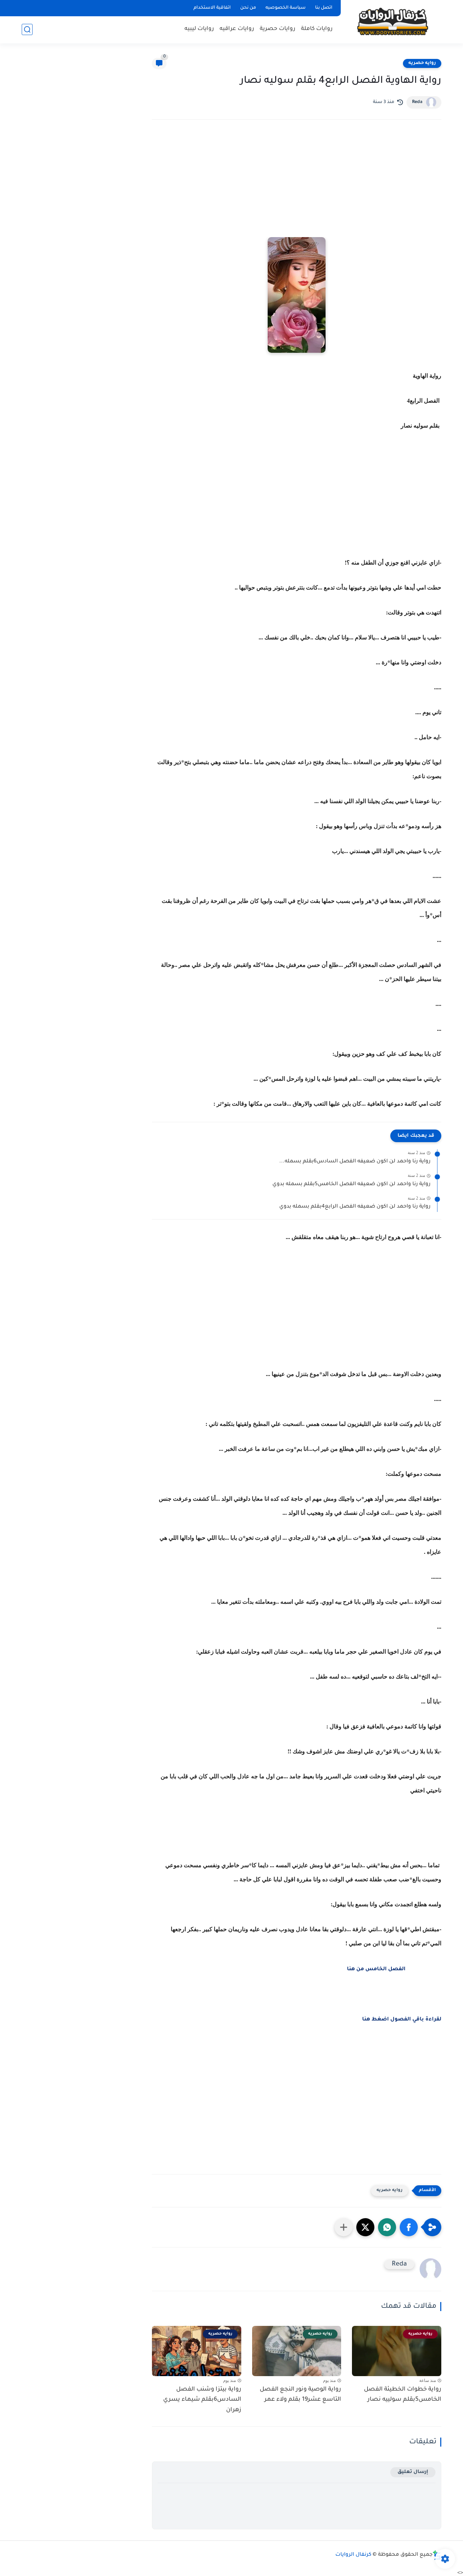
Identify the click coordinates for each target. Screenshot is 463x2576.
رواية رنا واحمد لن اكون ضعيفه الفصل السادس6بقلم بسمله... (355, 1162)
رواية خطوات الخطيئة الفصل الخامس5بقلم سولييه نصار (403, 2395)
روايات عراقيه (237, 29)
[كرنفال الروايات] (392, 21)
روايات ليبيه (199, 29)
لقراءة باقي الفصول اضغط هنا (402, 2020)
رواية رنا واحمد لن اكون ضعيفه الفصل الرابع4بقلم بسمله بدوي (355, 1207)
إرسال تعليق (413, 2472)
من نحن (248, 8)
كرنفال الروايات (353, 2555)
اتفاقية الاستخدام (212, 8)
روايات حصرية (278, 29)
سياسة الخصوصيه (286, 8)
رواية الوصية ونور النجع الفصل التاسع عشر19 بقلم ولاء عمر (300, 2395)
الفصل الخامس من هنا (376, 1969)
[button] (409, 2227)
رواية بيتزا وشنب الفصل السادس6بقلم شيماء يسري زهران (202, 2400)
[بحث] (27, 29)
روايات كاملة (317, 29)
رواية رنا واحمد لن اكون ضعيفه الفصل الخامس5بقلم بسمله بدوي (351, 1184)
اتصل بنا (324, 8)
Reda (417, 102)
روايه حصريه (422, 63)
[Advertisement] (297, 188)
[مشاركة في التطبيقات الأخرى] (344, 2227)
